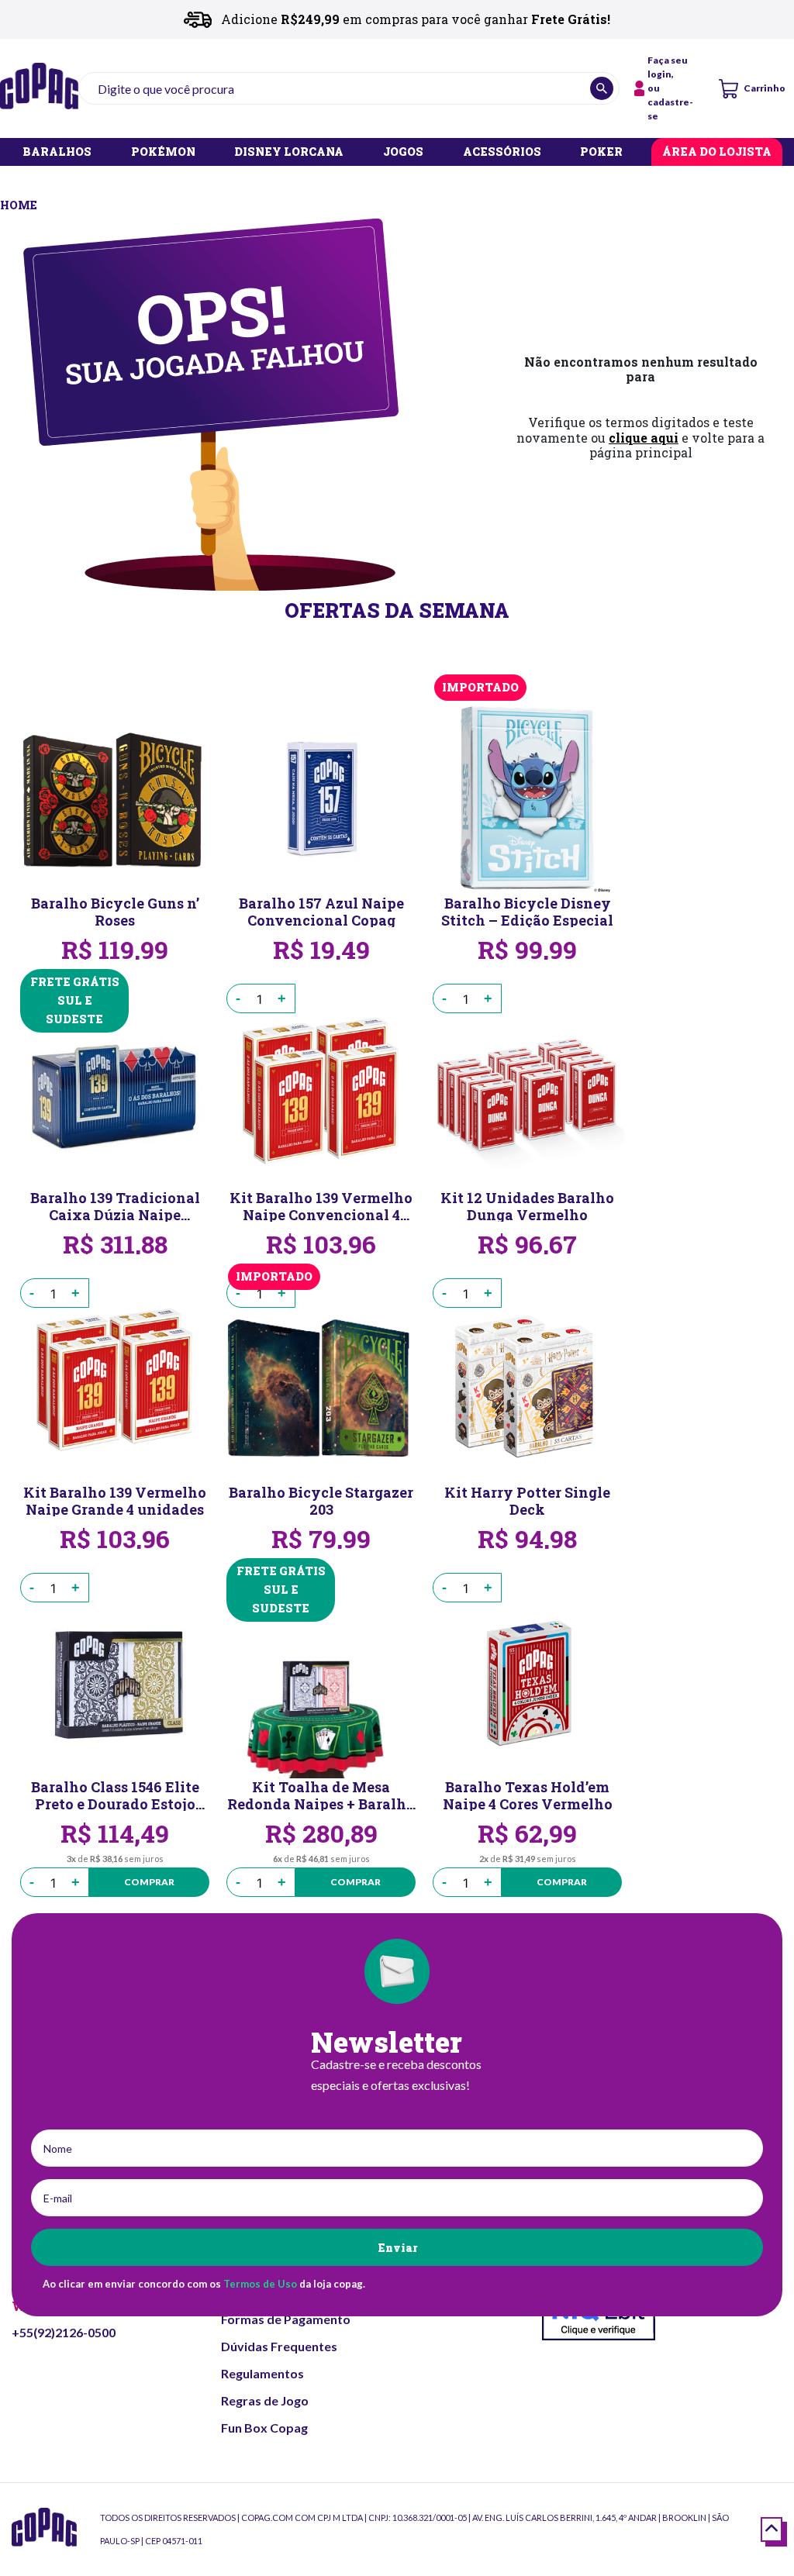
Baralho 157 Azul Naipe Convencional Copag (321, 911)
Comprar (149, 1882)
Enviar (397, 2248)
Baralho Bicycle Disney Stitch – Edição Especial (527, 911)
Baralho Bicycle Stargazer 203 (321, 1500)
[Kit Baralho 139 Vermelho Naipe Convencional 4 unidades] (321, 1092)
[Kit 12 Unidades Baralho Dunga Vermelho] (527, 1092)
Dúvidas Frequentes (279, 2346)
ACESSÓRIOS (502, 152)
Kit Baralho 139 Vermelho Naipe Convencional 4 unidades (321, 1205)
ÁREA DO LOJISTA (717, 152)
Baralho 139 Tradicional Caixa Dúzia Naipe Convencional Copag (115, 1205)
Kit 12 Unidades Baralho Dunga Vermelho (527, 1205)
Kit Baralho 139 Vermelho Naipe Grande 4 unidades (115, 1500)
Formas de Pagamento (286, 2319)
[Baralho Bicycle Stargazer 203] (321, 1387)
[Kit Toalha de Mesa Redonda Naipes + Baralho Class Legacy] (321, 1681)
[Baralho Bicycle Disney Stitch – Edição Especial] (527, 798)
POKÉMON (163, 152)
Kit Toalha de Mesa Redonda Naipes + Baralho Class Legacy (321, 1795)
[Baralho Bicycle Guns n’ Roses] (115, 798)
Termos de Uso (260, 2284)
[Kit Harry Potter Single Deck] (527, 1387)
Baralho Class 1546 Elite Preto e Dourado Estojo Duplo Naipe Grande (115, 1795)
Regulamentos (262, 2373)
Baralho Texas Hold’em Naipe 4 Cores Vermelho (528, 1795)
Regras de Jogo (265, 2400)
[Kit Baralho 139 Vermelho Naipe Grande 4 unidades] (115, 1387)
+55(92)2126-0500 (64, 2332)
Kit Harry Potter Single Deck (527, 1500)
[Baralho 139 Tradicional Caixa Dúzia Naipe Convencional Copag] (115, 1092)
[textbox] (349, 88)
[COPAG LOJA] (20, 203)
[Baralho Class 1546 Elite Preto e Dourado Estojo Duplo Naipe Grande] (115, 1681)
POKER (601, 152)
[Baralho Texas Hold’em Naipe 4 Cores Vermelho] (527, 1681)
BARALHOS (57, 152)
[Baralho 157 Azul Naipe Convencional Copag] (321, 798)
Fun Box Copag (264, 2428)
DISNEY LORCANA (289, 152)
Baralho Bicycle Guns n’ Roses (115, 911)
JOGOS (403, 152)
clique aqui (644, 438)
